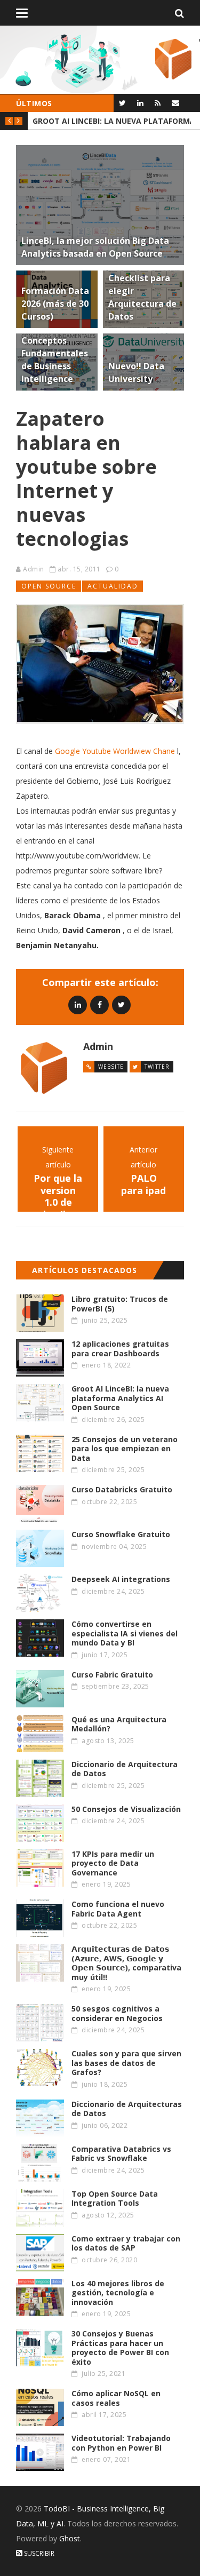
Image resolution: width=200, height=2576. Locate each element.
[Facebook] (99, 1004)
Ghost (70, 2538)
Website (111, 1067)
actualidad (113, 586)
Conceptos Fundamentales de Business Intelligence (112, 121)
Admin (34, 569)
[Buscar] (179, 13)
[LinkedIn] (140, 103)
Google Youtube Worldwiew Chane (115, 751)
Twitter (157, 1067)
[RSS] (158, 103)
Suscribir (38, 2553)
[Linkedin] (78, 1004)
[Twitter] (122, 103)
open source (49, 586)
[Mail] (175, 103)
